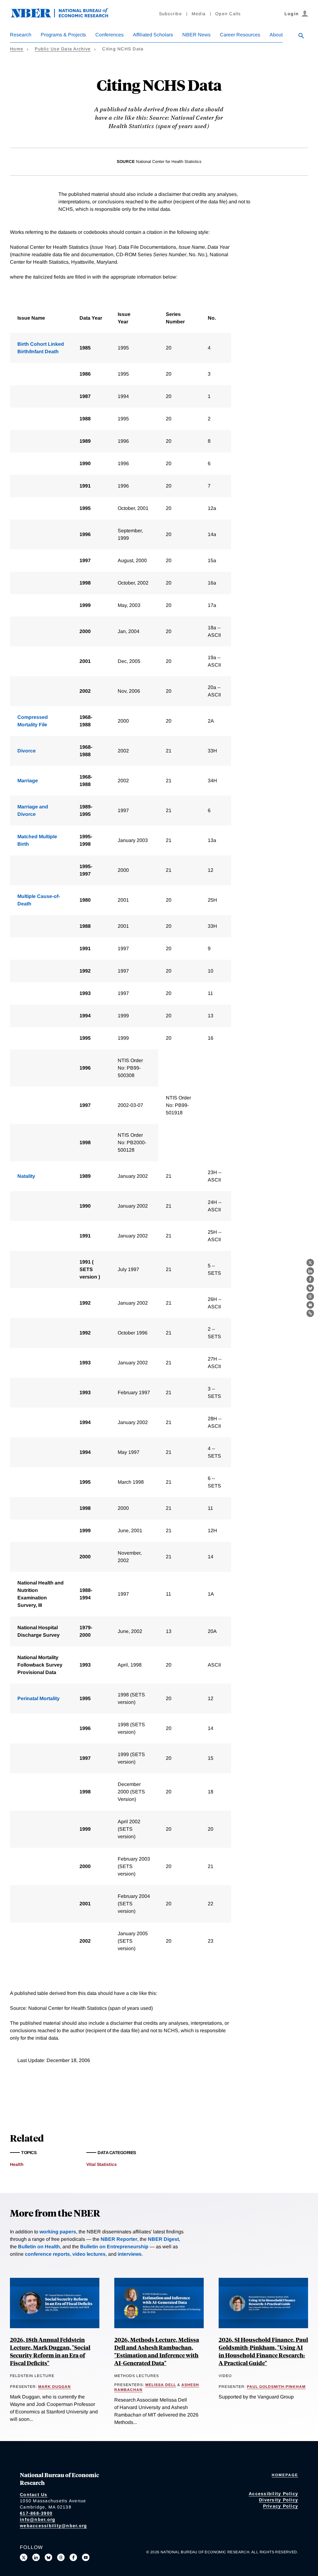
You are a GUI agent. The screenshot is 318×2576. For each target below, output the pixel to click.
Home (17, 49)
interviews (130, 2254)
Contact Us (34, 2495)
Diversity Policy (279, 2500)
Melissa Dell (161, 2385)
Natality (26, 1176)
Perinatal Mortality (39, 1698)
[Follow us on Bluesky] (48, 2557)
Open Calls (228, 14)
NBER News (196, 35)
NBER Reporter (119, 2239)
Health (17, 2164)
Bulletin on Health (39, 2247)
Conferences (109, 35)
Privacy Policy (281, 2506)
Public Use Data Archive (63, 49)
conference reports (47, 2254)
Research (21, 35)
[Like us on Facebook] (73, 2557)
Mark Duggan (55, 2387)
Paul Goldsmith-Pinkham (276, 2387)
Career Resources (240, 35)
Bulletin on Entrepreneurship (114, 2247)
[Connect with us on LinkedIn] (36, 2557)
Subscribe (170, 14)
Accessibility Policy (273, 2494)
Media (199, 14)
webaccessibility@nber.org (53, 2526)
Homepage (285, 2475)
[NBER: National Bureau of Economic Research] (65, 16)
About (276, 35)
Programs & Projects (63, 35)
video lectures (89, 2254)
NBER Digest (163, 2239)
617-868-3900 (36, 2513)
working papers (58, 2232)
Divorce (27, 751)
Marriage (28, 781)
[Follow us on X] (24, 2557)
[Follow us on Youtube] (86, 2557)
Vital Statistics (102, 2164)
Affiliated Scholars (153, 35)
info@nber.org (38, 2519)
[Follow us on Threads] (61, 2557)
